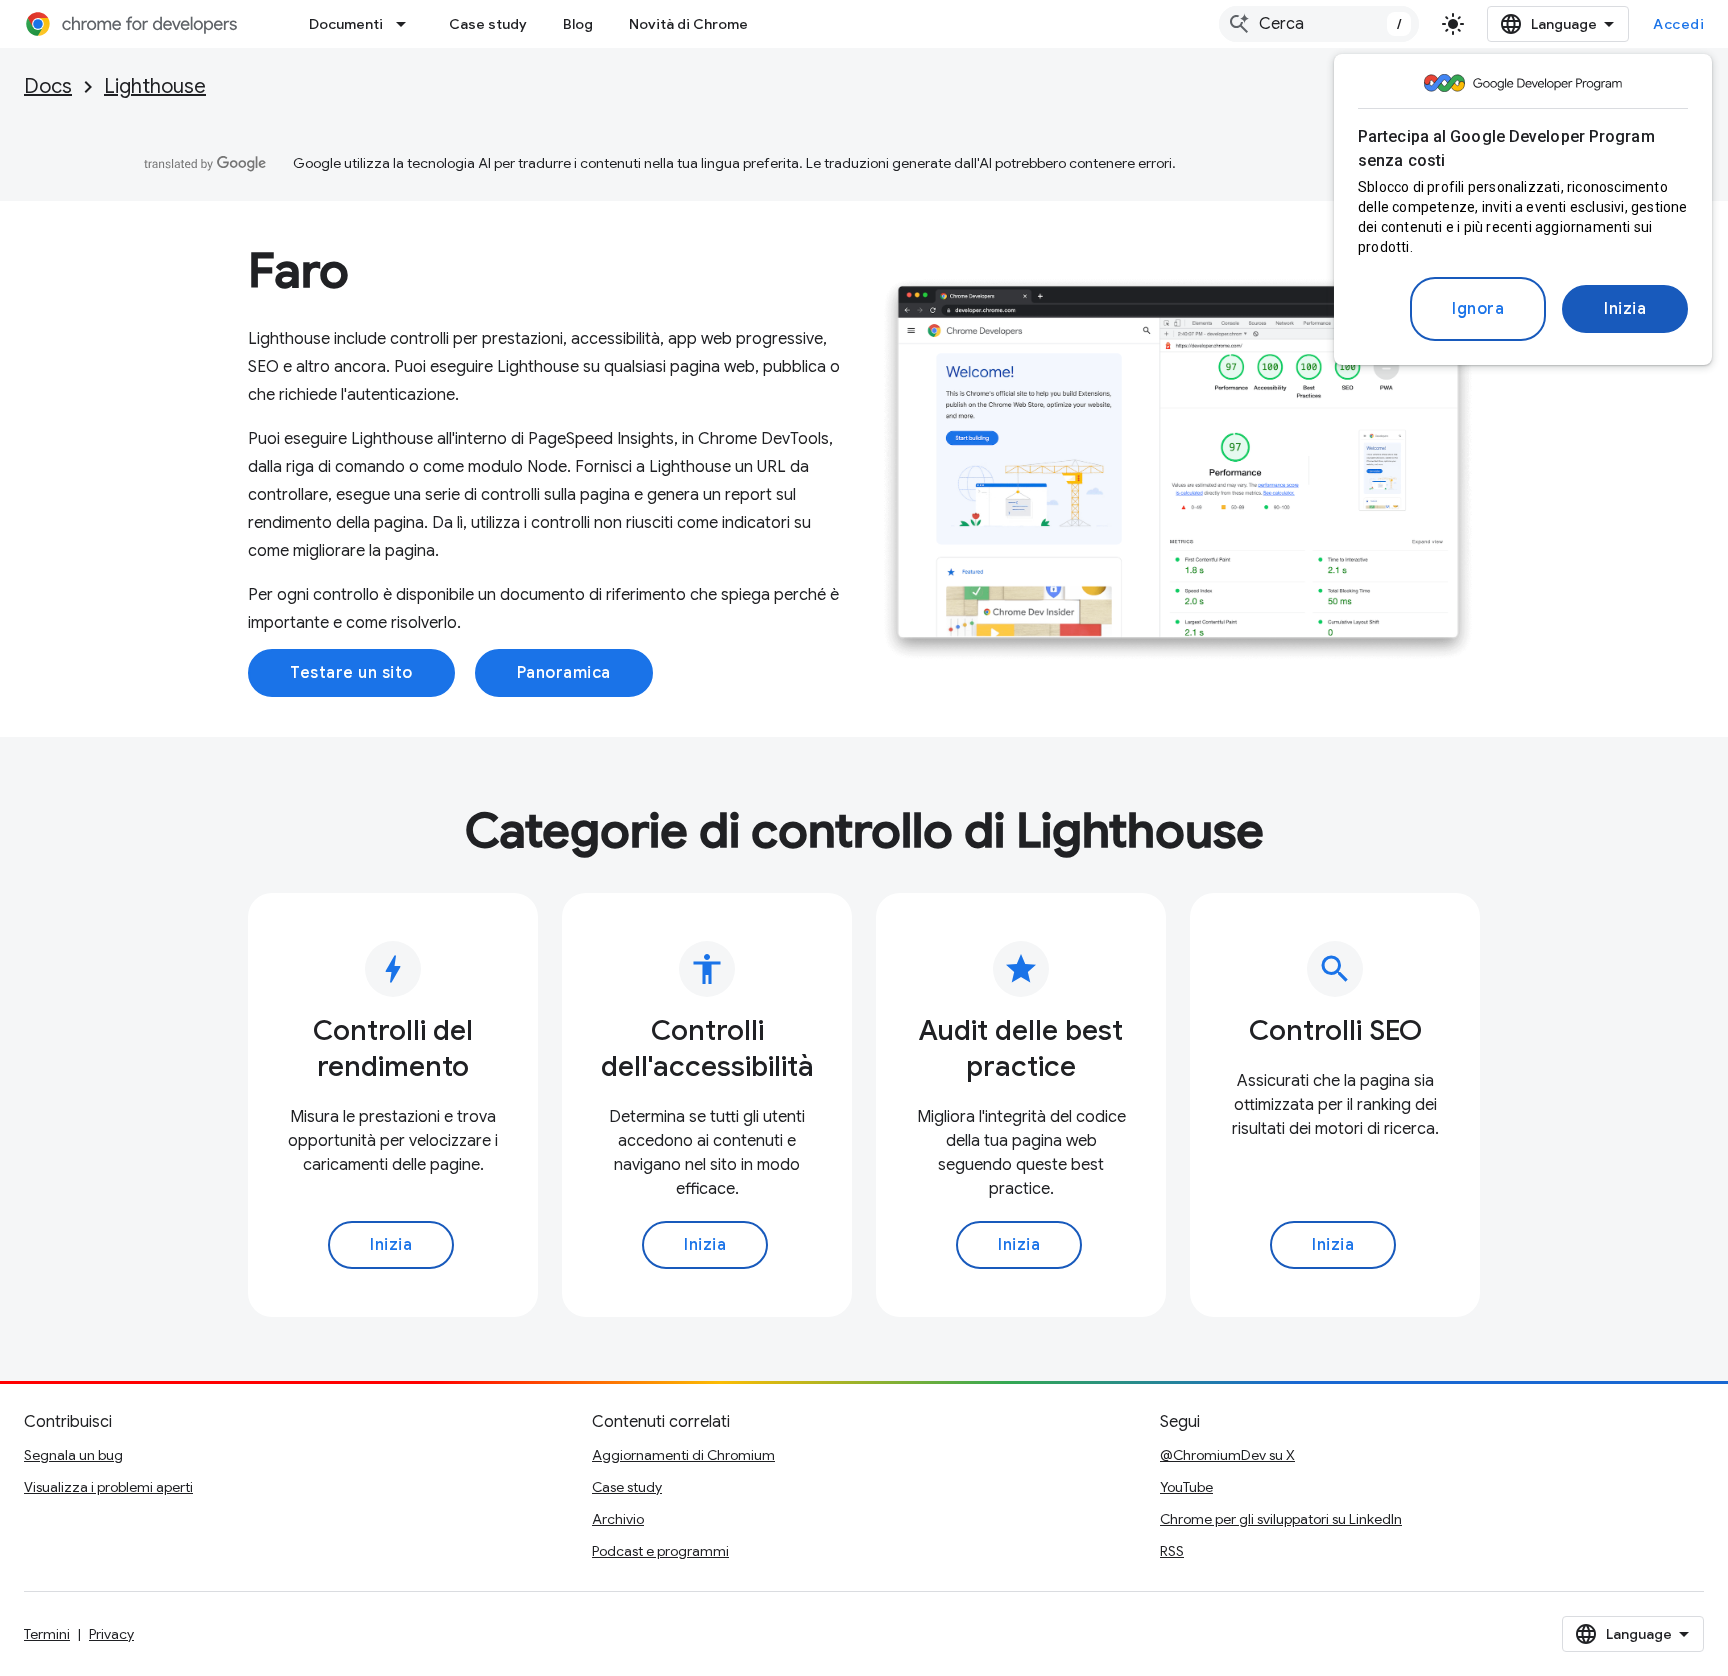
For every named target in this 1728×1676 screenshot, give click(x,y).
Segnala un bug (73, 1455)
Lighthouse (155, 86)
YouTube (1186, 1487)
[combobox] (1319, 24)
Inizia (1625, 309)
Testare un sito (351, 673)
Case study (488, 24)
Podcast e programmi (660, 1551)
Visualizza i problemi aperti (108, 1487)
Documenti (346, 24)
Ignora (1478, 309)
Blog (578, 24)
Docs (48, 86)
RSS (1172, 1551)
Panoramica (564, 673)
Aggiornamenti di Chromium (683, 1455)
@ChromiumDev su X (1227, 1455)
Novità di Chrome (688, 24)
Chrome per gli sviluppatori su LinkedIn (1281, 1519)
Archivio (618, 1519)
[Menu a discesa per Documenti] (407, 24)
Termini (47, 1634)
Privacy (111, 1634)
